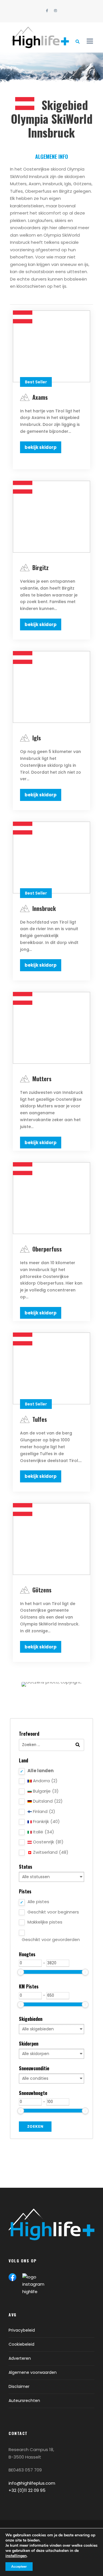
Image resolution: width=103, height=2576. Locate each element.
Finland (43, 1811)
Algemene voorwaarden (33, 2372)
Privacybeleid (22, 2330)
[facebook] (47, 11)
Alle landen (40, 1771)
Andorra (45, 1781)
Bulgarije (45, 1791)
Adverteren (20, 2358)
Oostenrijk (48, 1842)
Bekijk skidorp (41, 447)
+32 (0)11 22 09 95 (27, 2490)
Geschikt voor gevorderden (51, 1939)
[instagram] (56, 11)
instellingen (16, 2556)
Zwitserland (50, 1852)
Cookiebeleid (21, 2344)
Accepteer (19, 2567)
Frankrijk (46, 1821)
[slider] (21, 1972)
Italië (43, 1832)
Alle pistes (38, 1902)
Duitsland (47, 1801)
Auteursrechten (24, 2401)
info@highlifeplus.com (32, 2483)
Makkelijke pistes (45, 1922)
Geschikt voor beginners (53, 1912)
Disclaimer (19, 2386)
